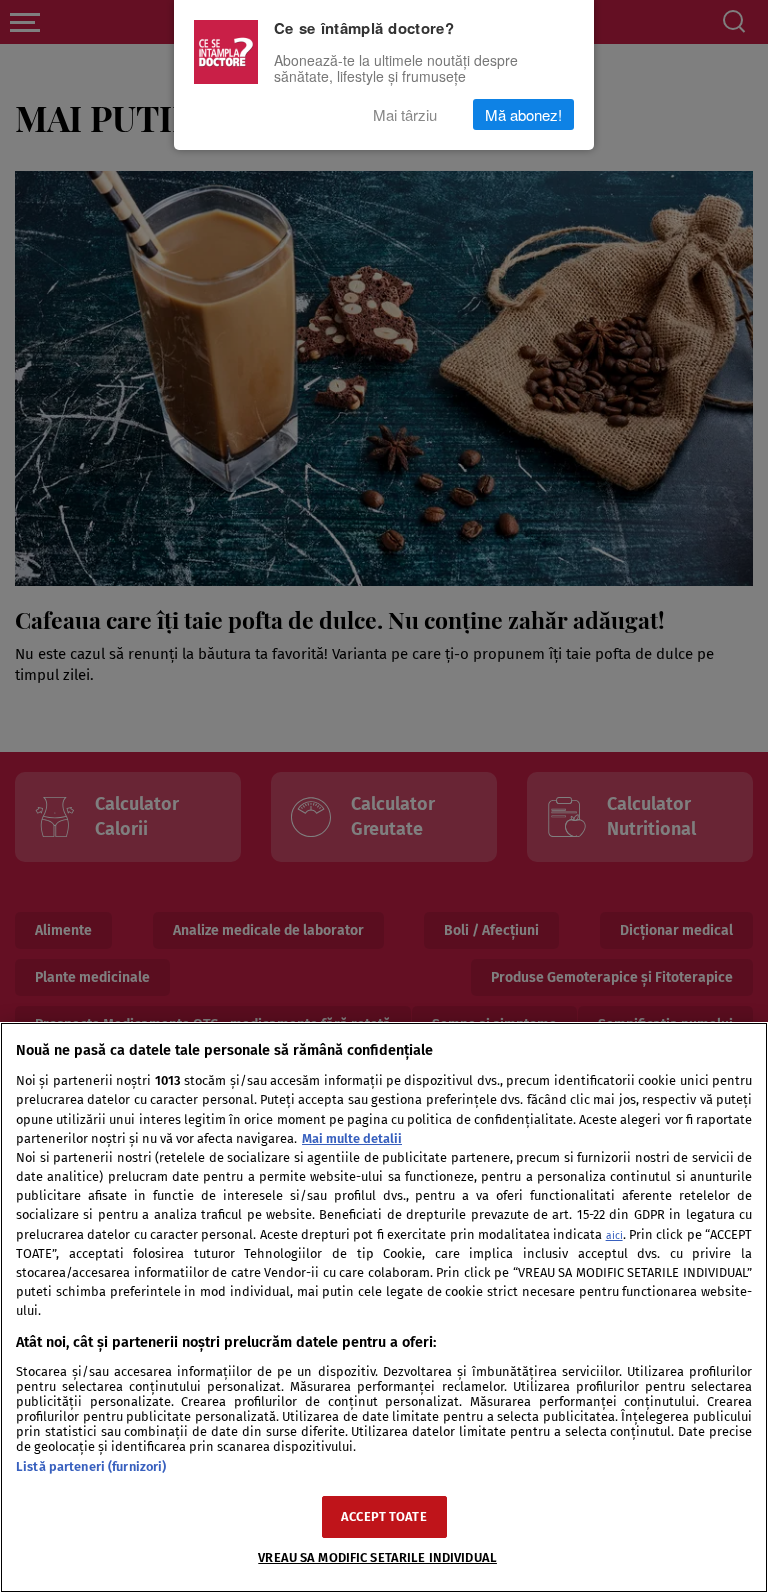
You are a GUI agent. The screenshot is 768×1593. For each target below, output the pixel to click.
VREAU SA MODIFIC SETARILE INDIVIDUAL (377, 1557)
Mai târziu (405, 114)
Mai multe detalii (352, 1138)
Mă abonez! (523, 114)
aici (614, 1235)
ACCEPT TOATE (384, 1516)
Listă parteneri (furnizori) (91, 1466)
